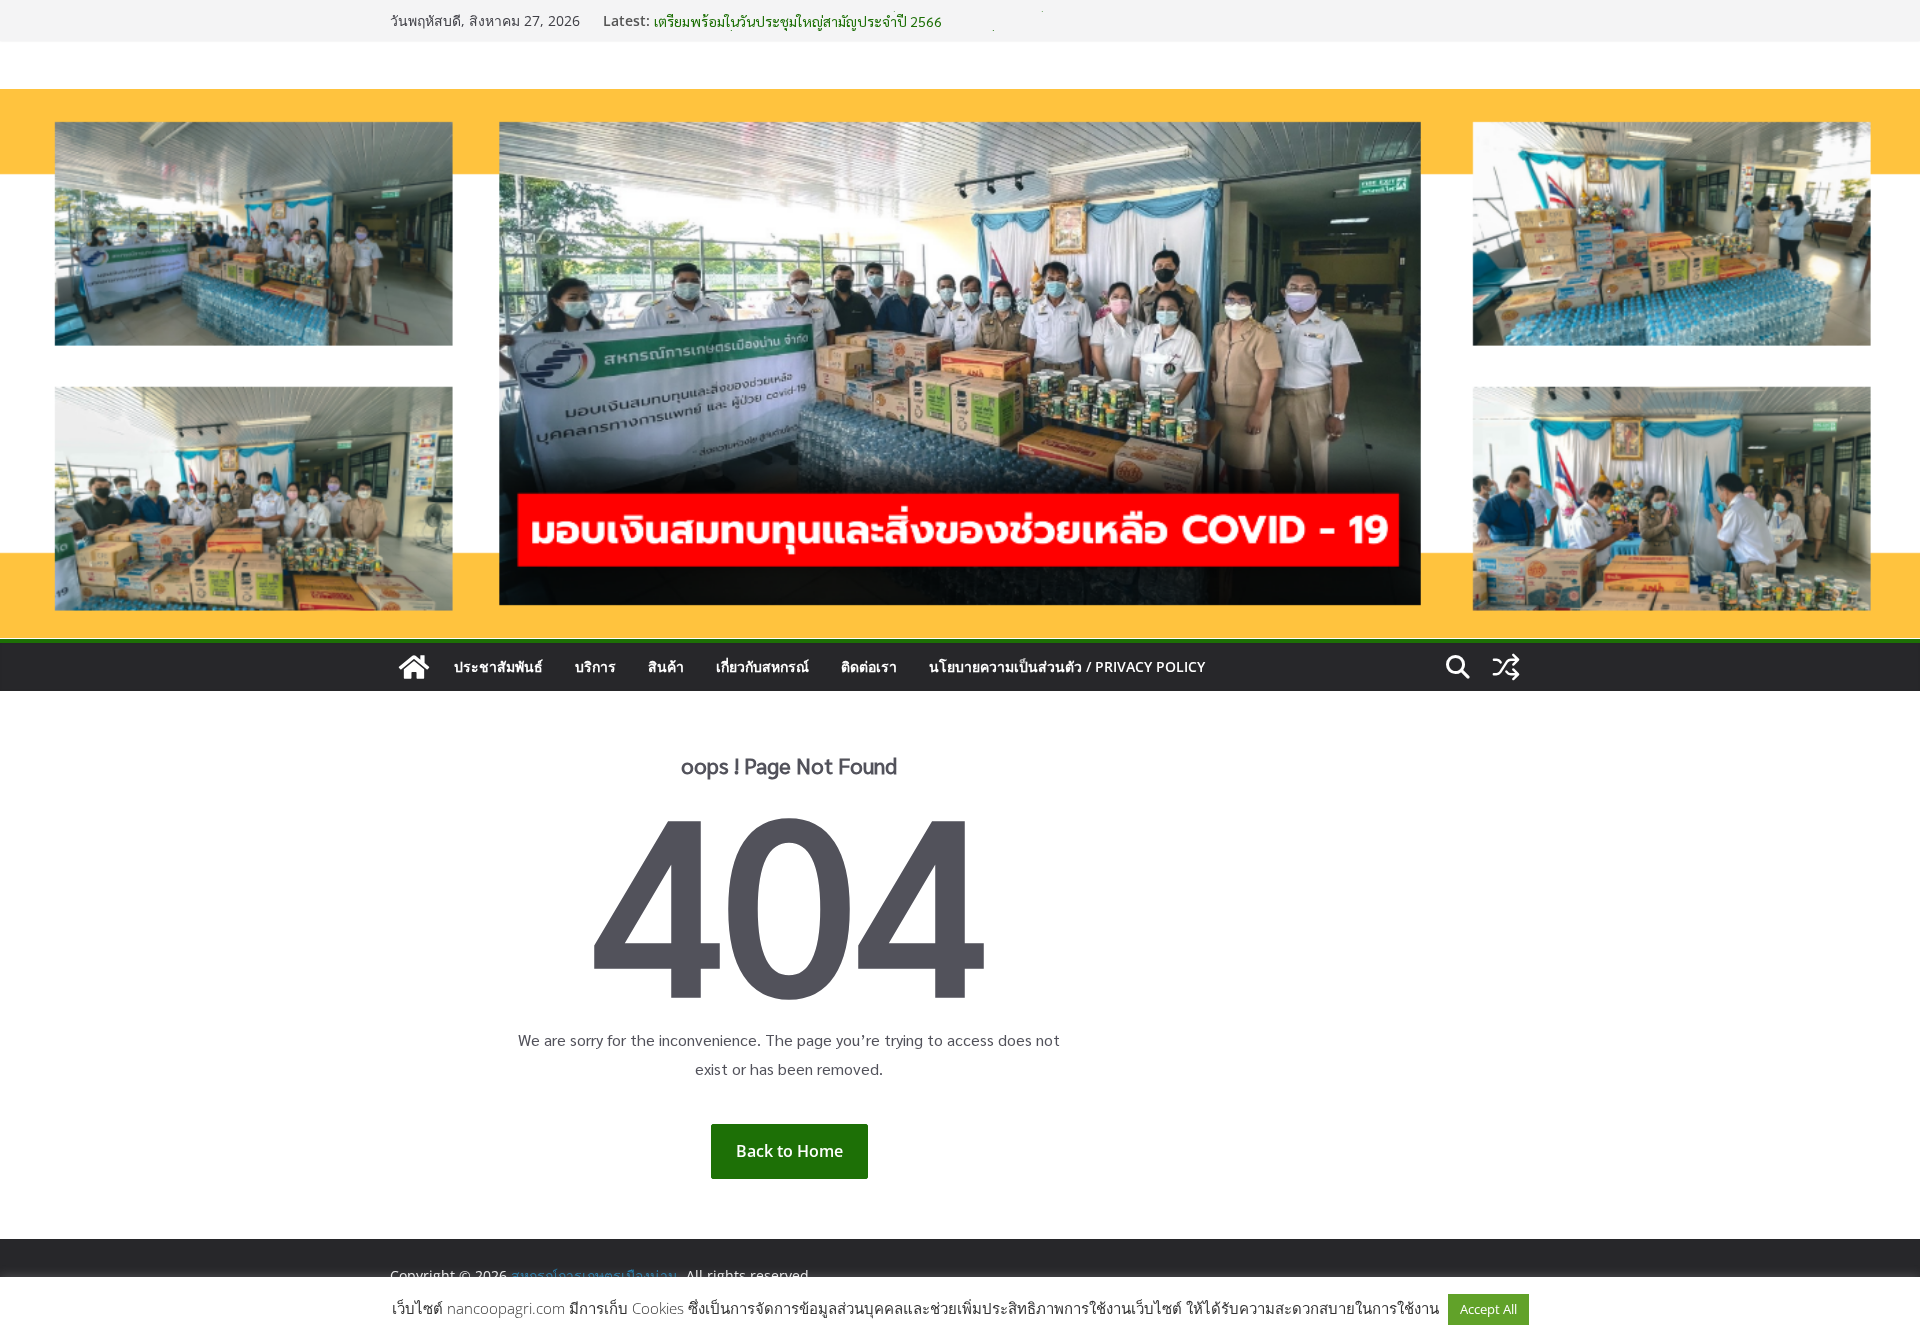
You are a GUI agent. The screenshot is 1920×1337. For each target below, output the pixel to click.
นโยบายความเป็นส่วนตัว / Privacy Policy (1067, 666)
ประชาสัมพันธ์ (498, 666)
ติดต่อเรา (869, 666)
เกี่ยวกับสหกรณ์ (762, 666)
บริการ (595, 666)
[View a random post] (1506, 667)
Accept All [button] (1488, 1309)
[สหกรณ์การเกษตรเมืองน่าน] (960, 103)
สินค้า (666, 666)
